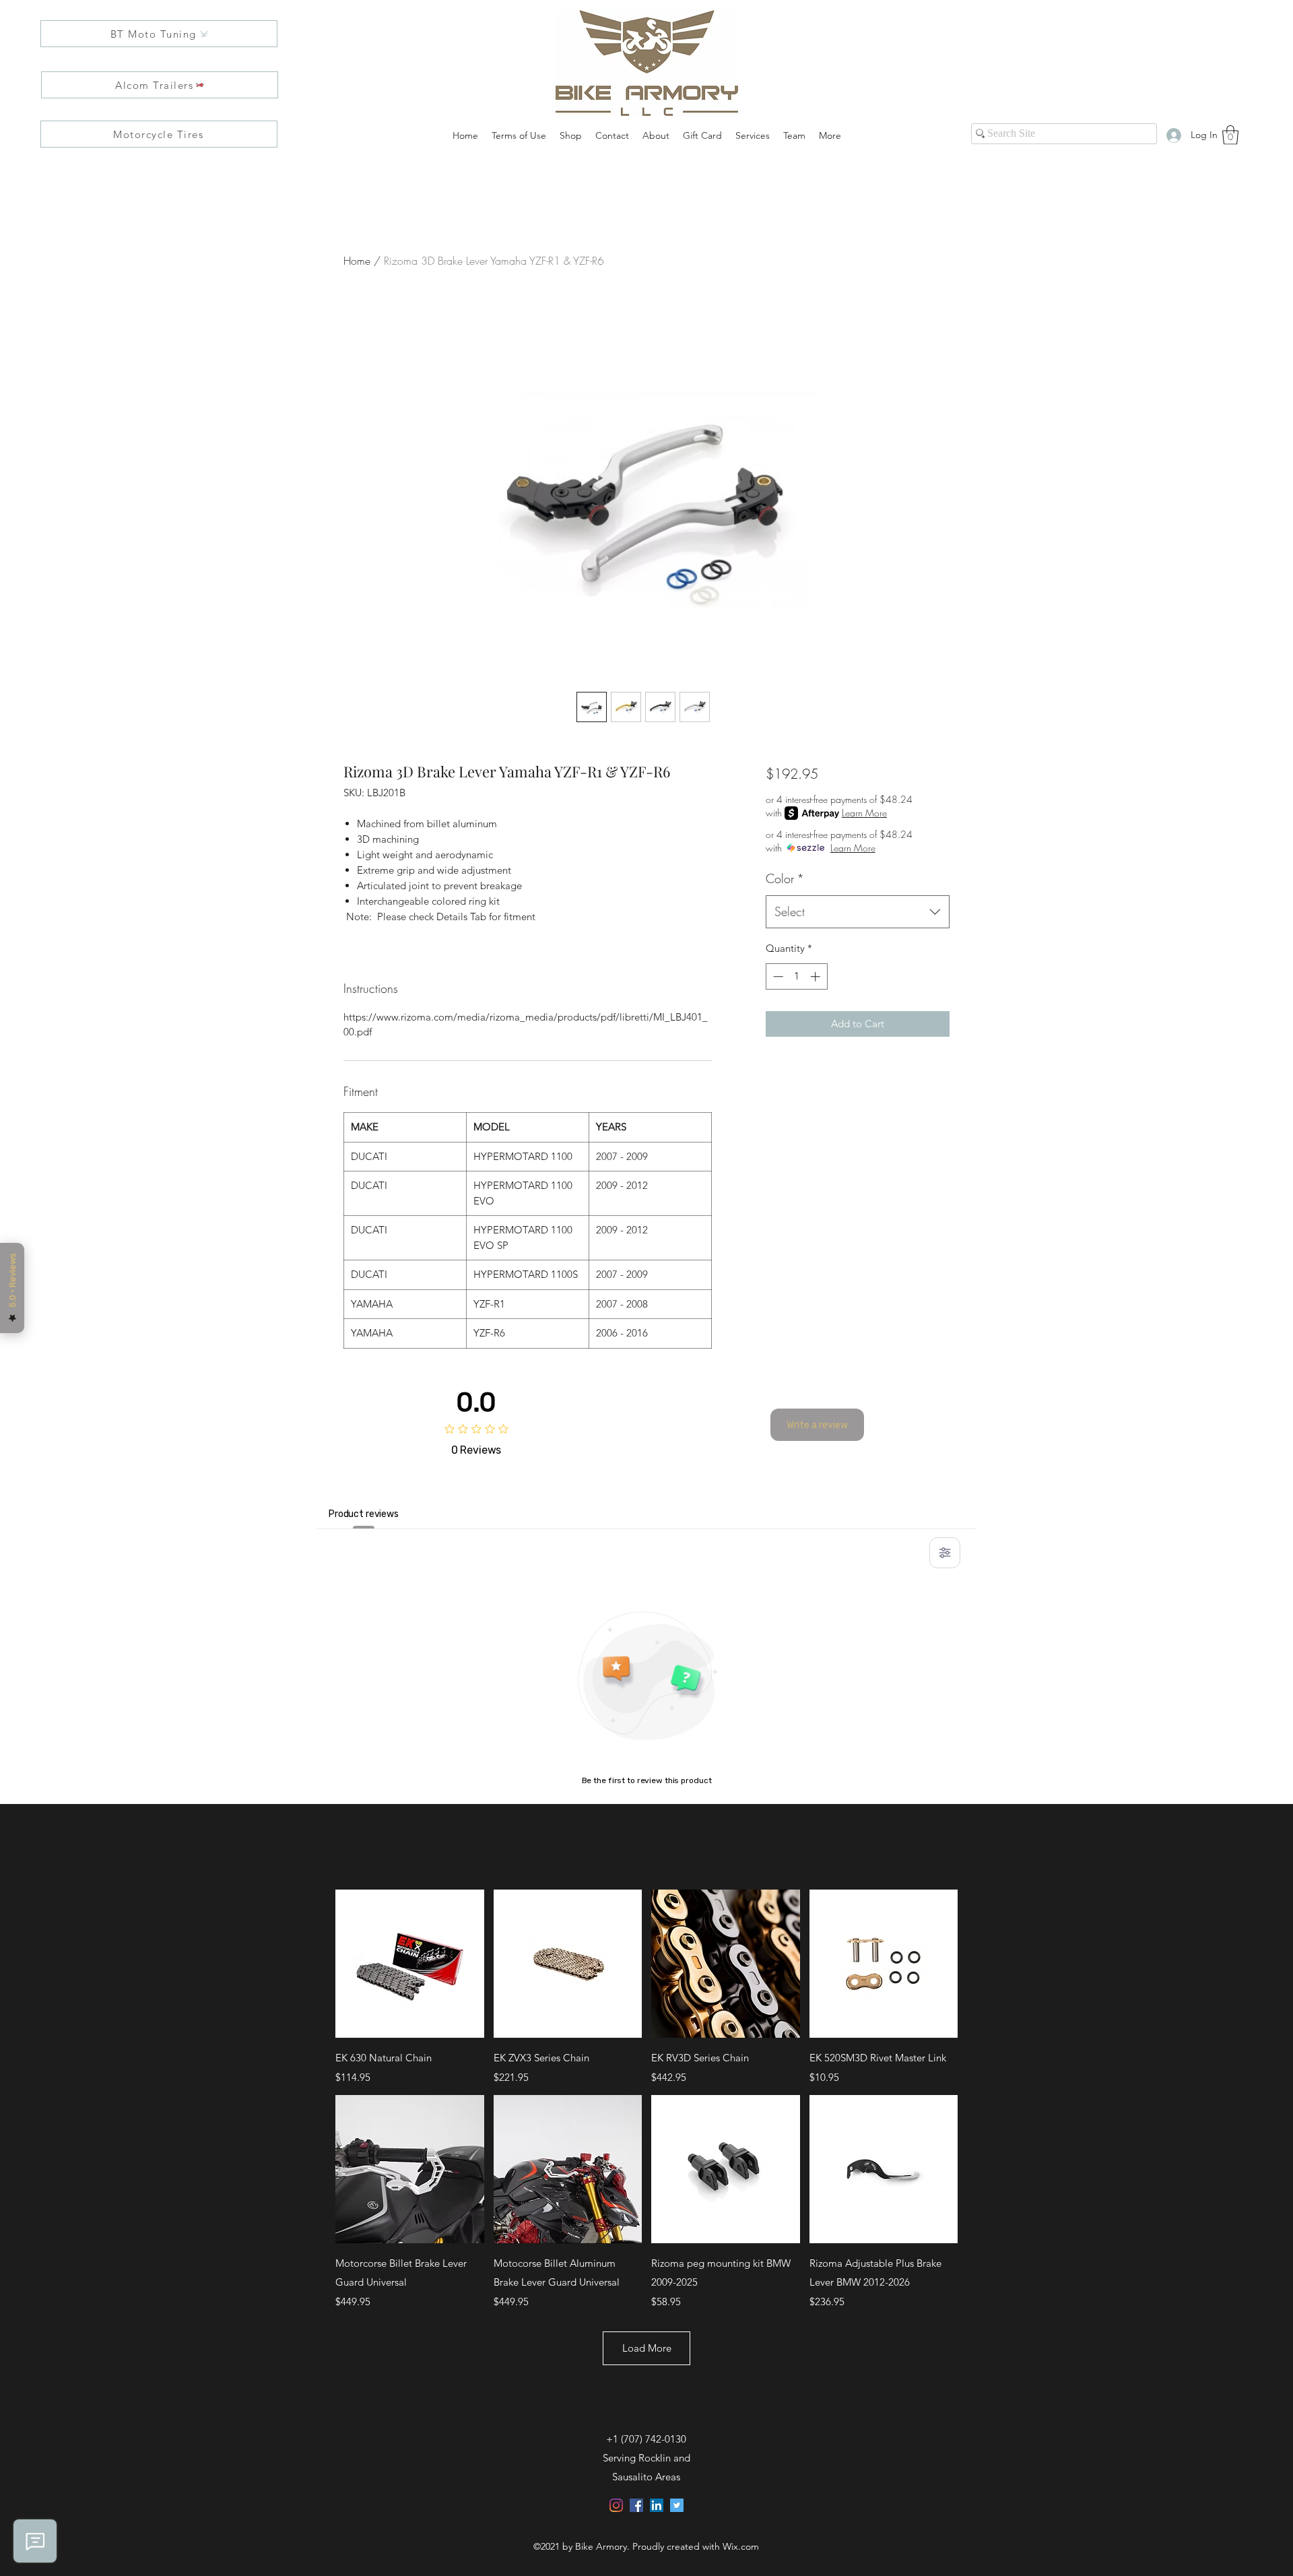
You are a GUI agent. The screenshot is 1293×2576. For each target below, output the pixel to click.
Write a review (817, 1425)
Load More (647, 2348)
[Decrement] (777, 976)
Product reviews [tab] (364, 1514)
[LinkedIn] (657, 2505)
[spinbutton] (796, 976)
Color (785, 878)
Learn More (864, 813)
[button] (1230, 135)
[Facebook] (636, 2505)
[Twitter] (677, 2505)
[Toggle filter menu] (945, 1553)
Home (357, 261)
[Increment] (817, 976)
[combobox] (858, 912)
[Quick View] (410, 1964)
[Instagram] (616, 2505)
